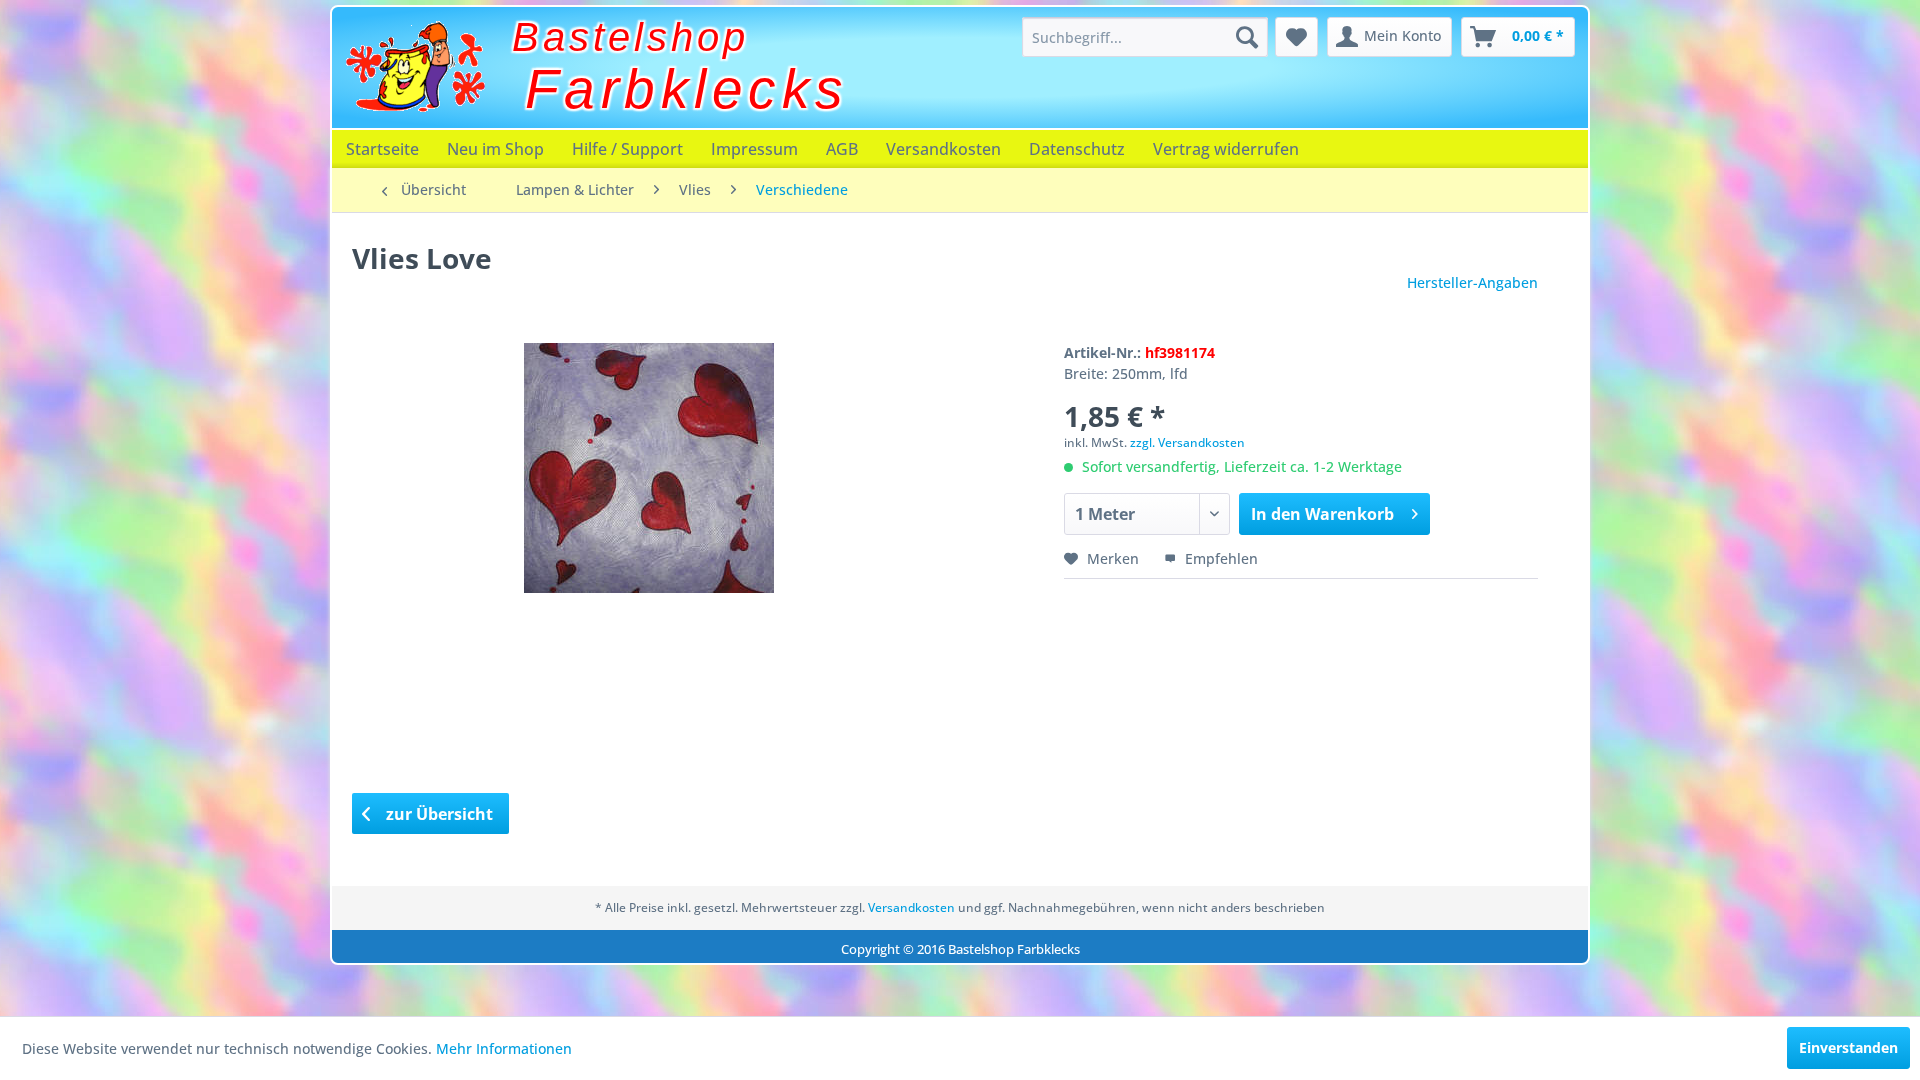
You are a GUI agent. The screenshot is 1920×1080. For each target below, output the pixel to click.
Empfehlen (1219, 558)
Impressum (754, 149)
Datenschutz (1077, 149)
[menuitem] (1145, 37)
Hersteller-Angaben (1472, 282)
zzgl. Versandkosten (1187, 442)
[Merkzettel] (1296, 37)
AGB (842, 149)
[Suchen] (1247, 37)
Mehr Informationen (504, 1048)
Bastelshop (630, 37)
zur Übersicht (437, 814)
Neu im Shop (495, 149)
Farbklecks (687, 89)
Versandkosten (943, 149)
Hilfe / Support (627, 149)
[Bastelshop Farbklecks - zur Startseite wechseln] (415, 67)
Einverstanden (1848, 1047)
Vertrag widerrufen (1226, 149)
